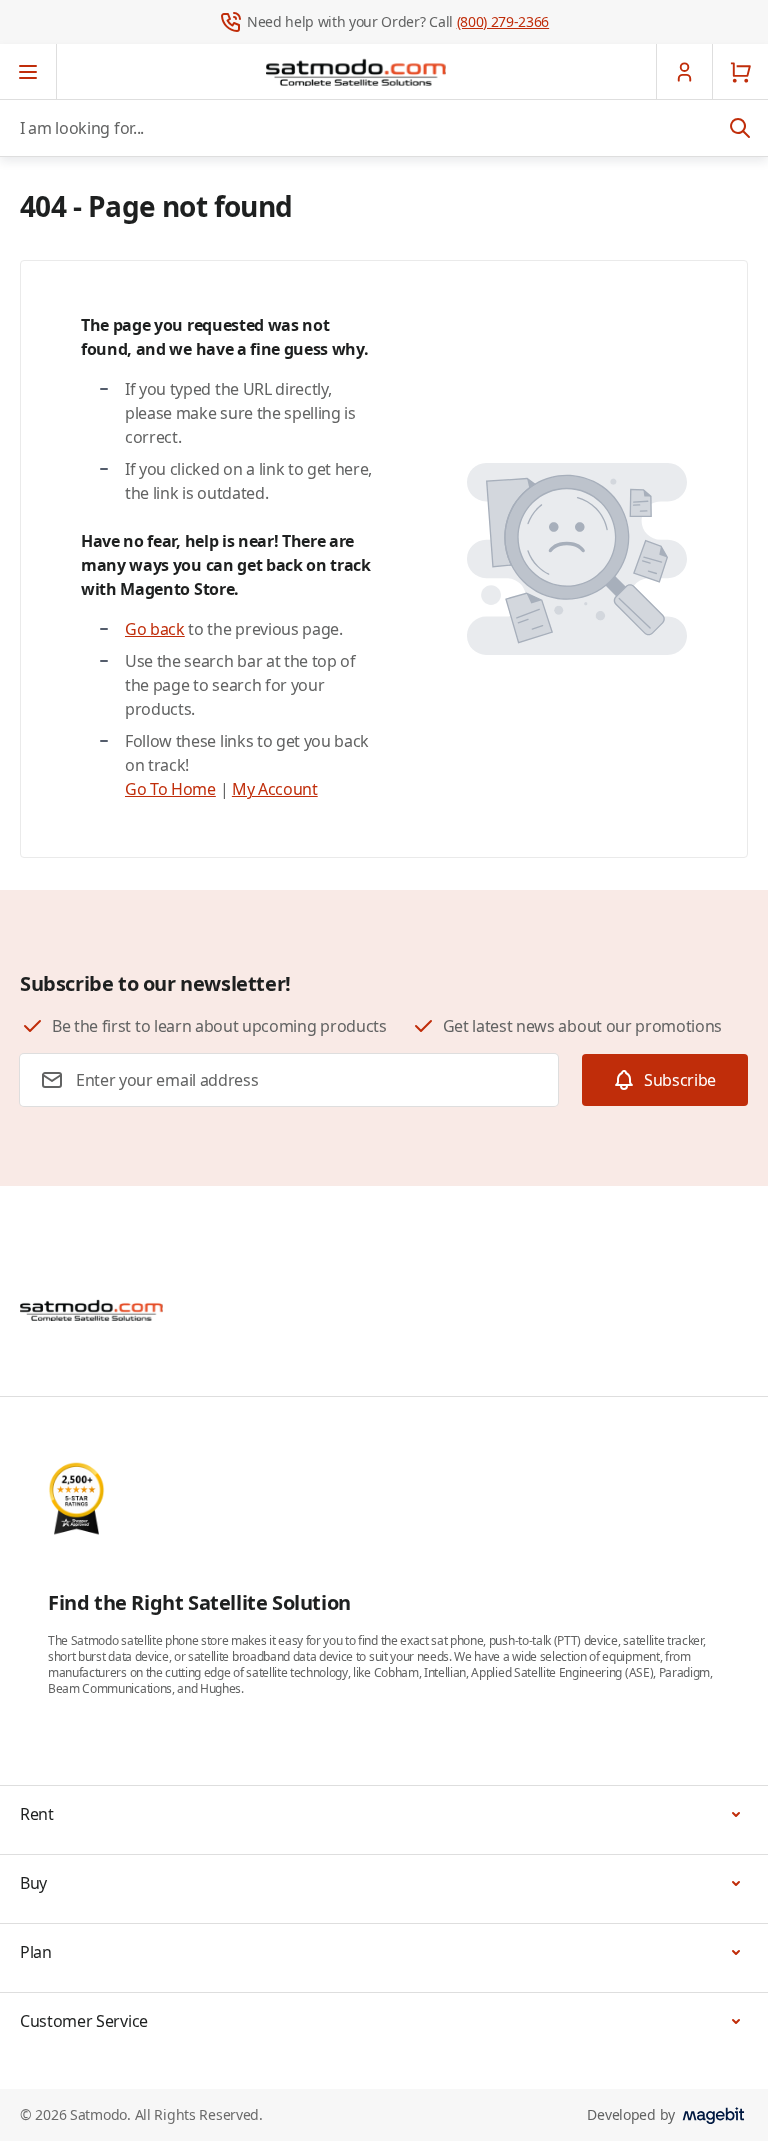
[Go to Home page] (356, 72)
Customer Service (84, 2021)
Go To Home (170, 789)
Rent (37, 1814)
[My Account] (684, 72)
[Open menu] (28, 72)
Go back (155, 629)
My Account (275, 789)
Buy (33, 1883)
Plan (36, 1952)
